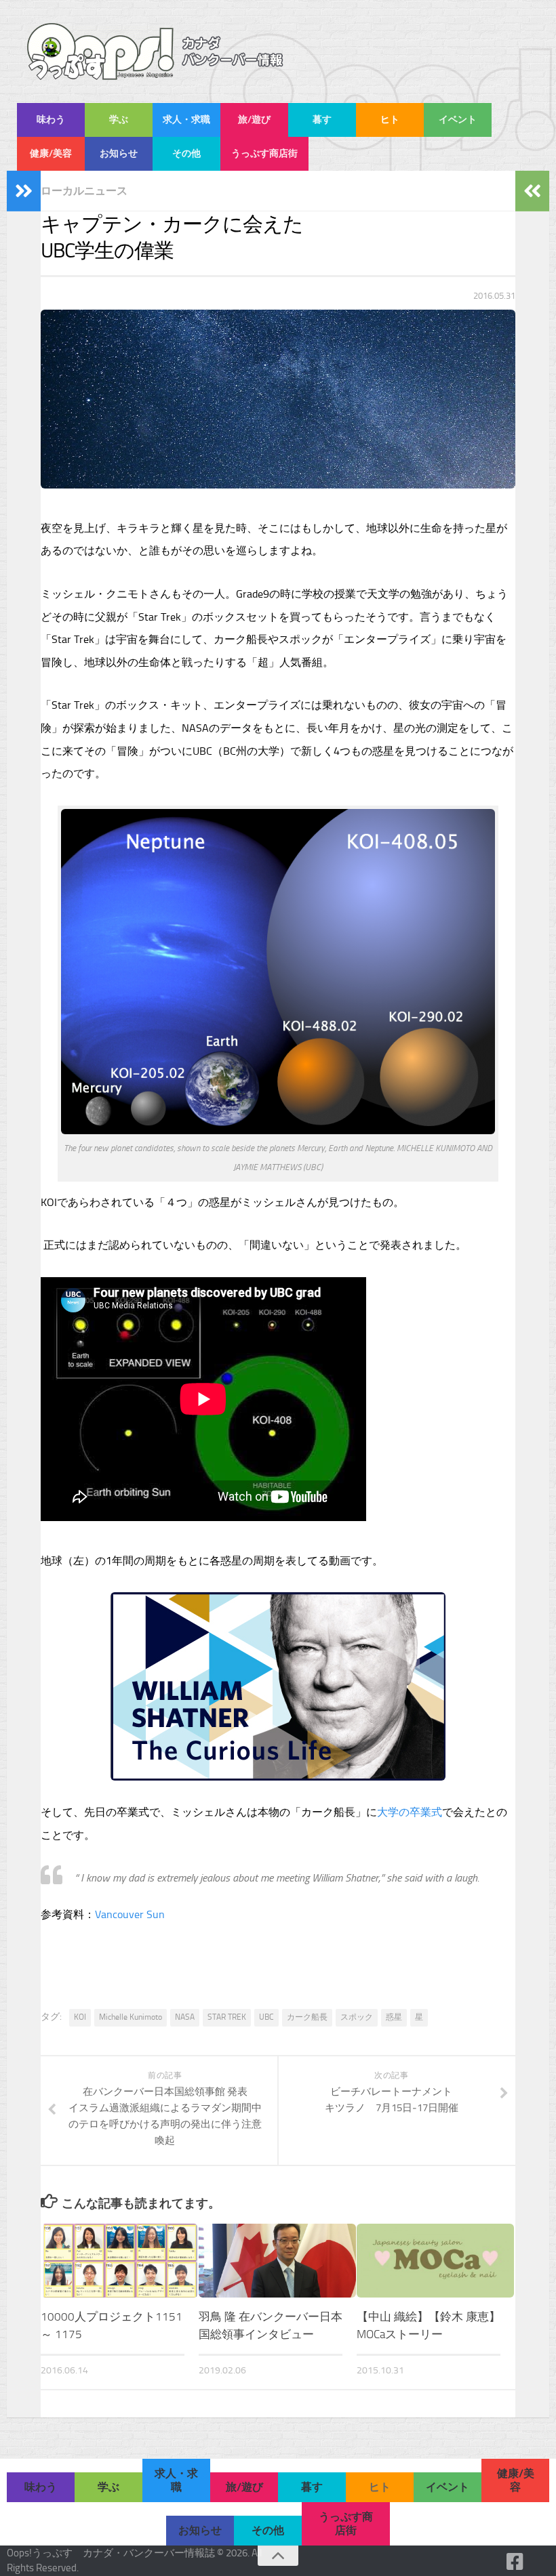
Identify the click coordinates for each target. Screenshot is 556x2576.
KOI (80, 2017)
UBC (266, 2017)
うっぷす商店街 (264, 153)
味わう (51, 120)
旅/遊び (254, 120)
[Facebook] (515, 2562)
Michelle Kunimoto (131, 2017)
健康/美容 (51, 153)
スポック (357, 2017)
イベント (458, 120)
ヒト (390, 120)
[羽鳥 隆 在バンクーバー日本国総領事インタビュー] (277, 2261)
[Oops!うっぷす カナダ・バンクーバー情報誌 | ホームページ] (156, 51)
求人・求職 (186, 120)
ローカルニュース (84, 191)
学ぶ (119, 120)
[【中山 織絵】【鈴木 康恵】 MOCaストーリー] (435, 2261)
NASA (185, 2017)
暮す (322, 120)
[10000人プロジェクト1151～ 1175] (119, 2261)
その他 (186, 153)
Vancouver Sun (130, 1914)
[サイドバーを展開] (24, 191)
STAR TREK (227, 2017)
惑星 (394, 2017)
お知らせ (119, 153)
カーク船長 (307, 2017)
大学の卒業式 (410, 1812)
